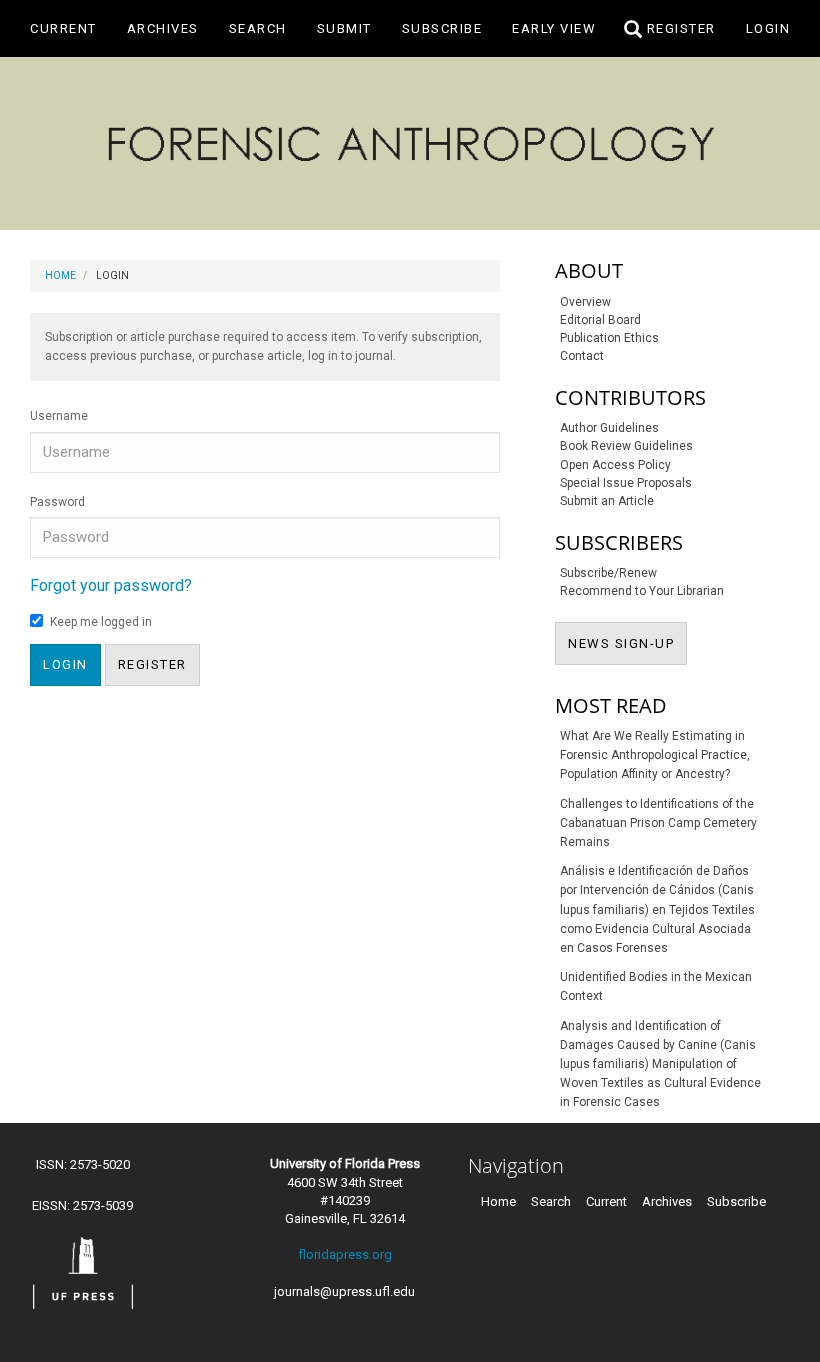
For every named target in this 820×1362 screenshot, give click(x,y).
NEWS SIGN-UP (627, 643)
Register (681, 28)
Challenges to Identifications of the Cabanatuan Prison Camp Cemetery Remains (658, 823)
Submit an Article (607, 501)
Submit (344, 28)
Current (63, 28)
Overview (585, 302)
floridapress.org (345, 1254)
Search (258, 28)
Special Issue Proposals (626, 483)
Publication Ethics (609, 338)
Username (59, 416)
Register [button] (152, 664)
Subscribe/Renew (608, 573)
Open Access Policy (615, 465)
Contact (582, 356)
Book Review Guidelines (626, 446)
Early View (554, 28)
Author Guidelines (609, 428)
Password (57, 502)
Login (768, 28)
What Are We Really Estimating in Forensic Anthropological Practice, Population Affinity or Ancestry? (655, 755)
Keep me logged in (101, 622)
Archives (163, 28)
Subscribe (442, 28)
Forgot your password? (111, 585)
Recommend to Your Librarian (642, 591)
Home (60, 275)
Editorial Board (600, 320)
